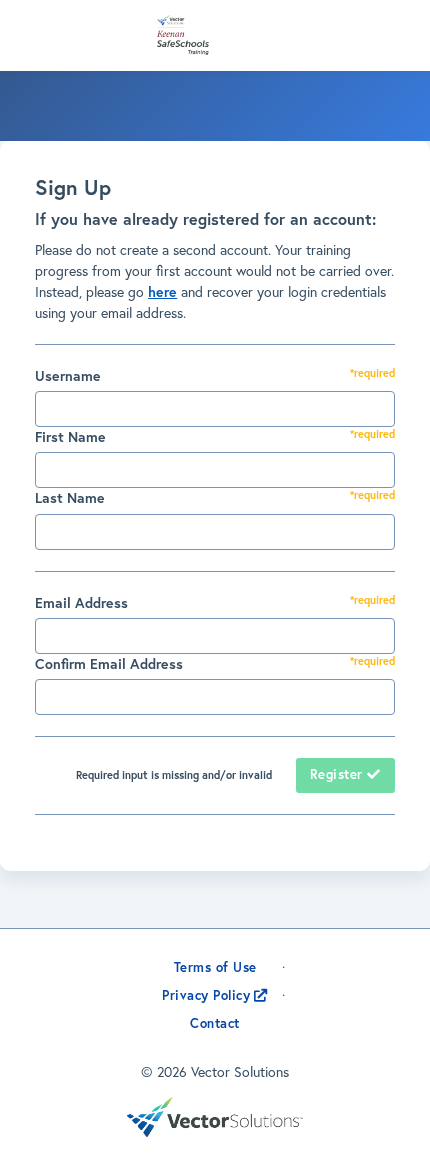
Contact (216, 1023)
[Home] (219, 35)
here (162, 291)
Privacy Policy (206, 995)
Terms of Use (215, 967)
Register (339, 774)
